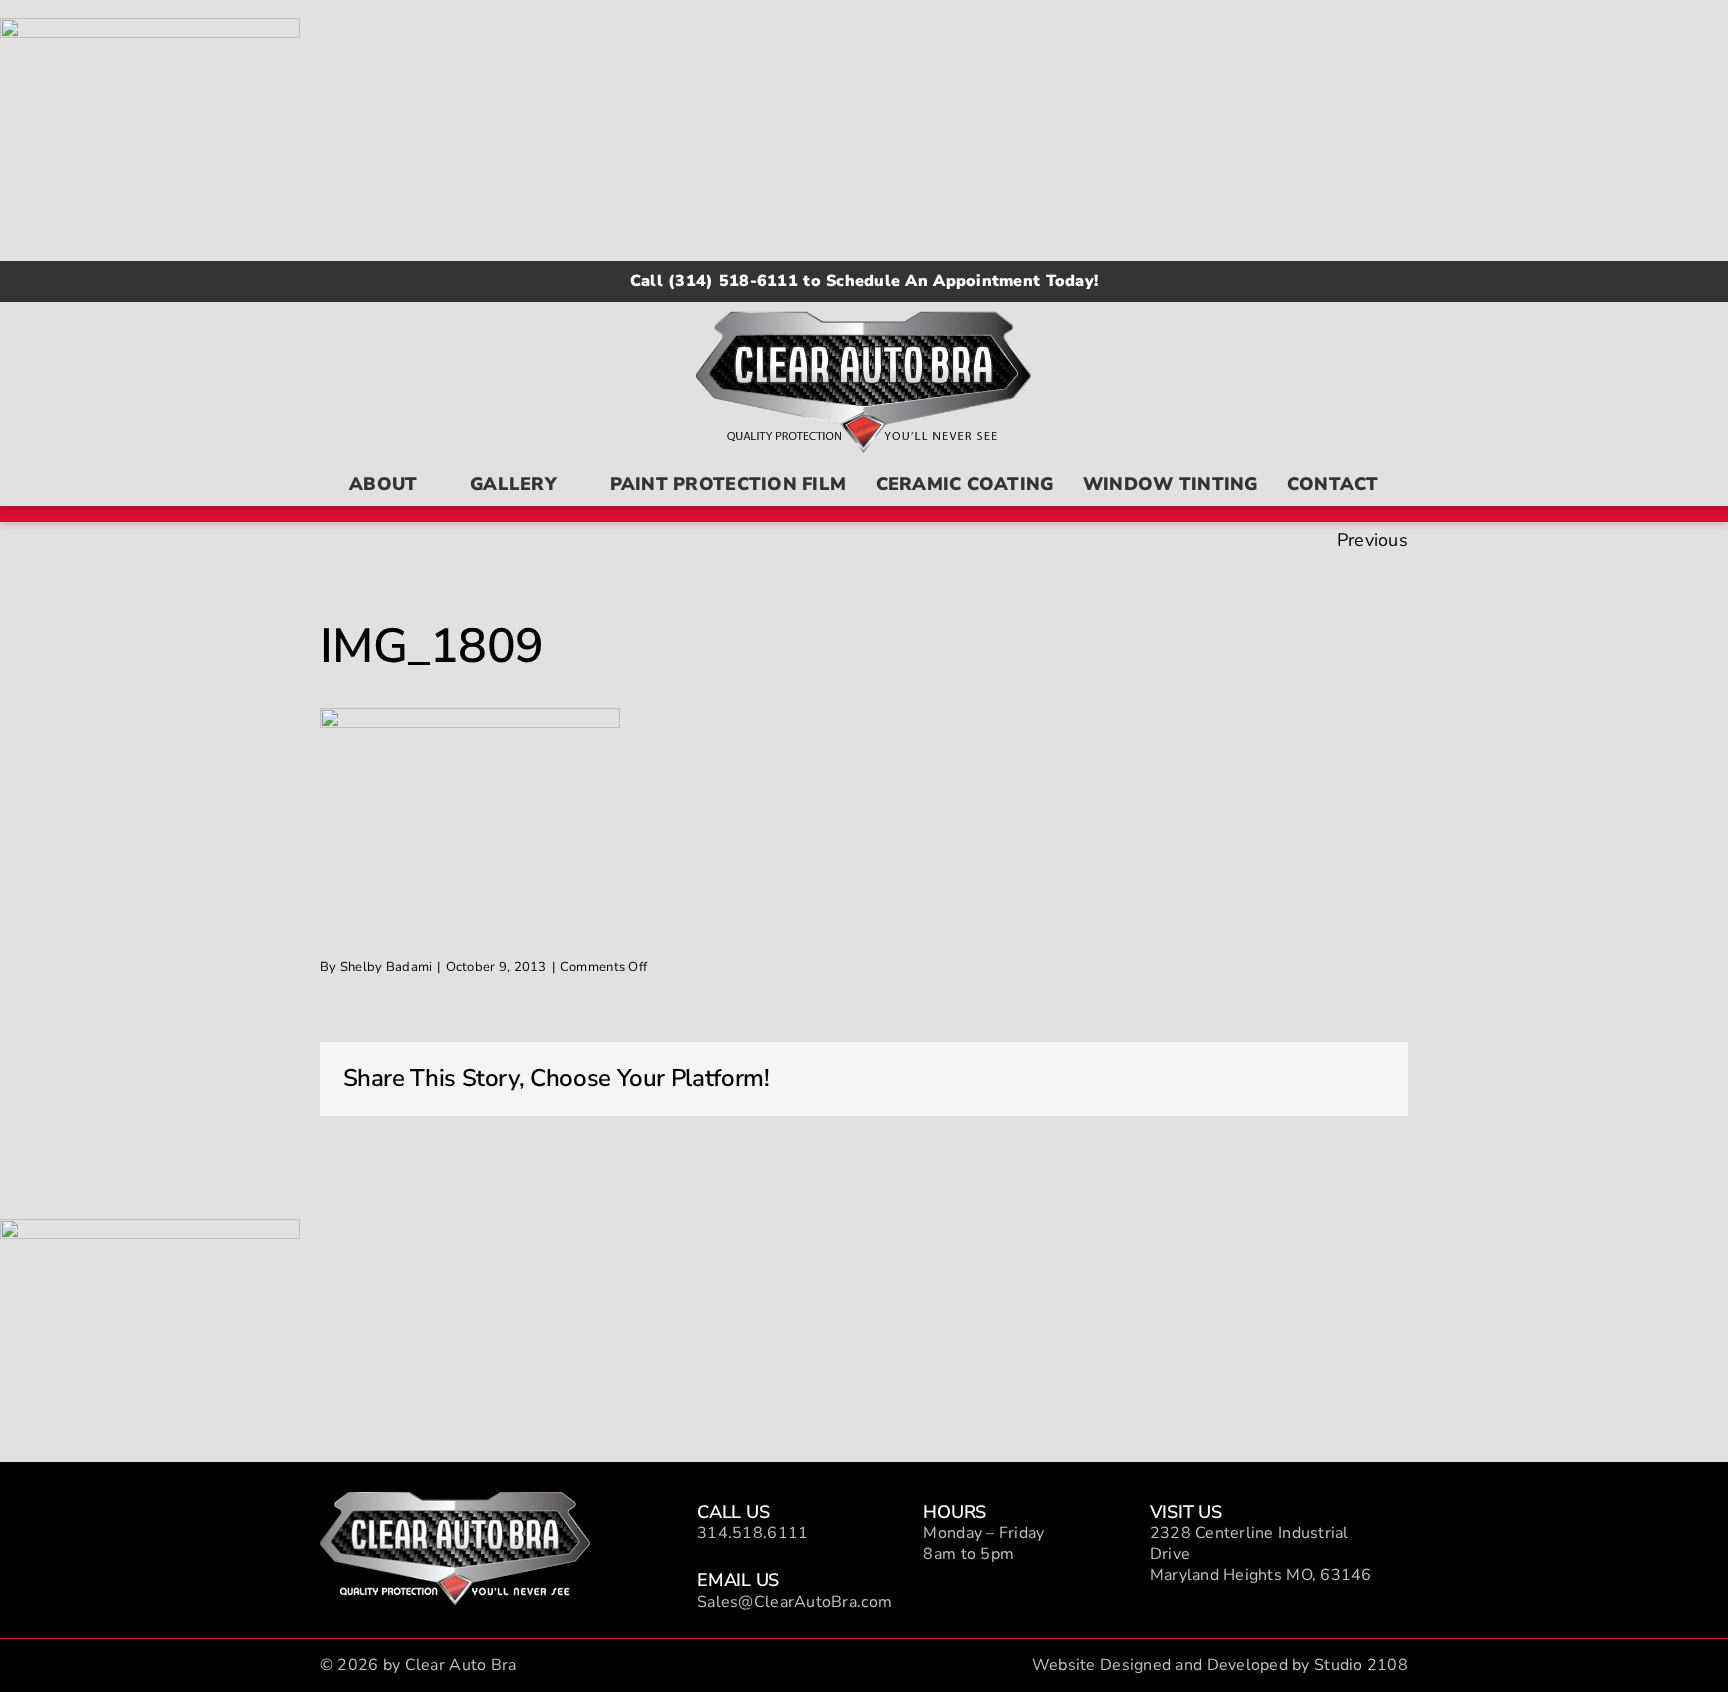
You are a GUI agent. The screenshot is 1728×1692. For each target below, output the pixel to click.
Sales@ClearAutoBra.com (794, 1602)
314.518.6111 (752, 1533)
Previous (1372, 540)
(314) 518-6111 (733, 281)
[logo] (455, 1501)
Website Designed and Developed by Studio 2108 (1220, 1665)
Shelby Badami (386, 967)
